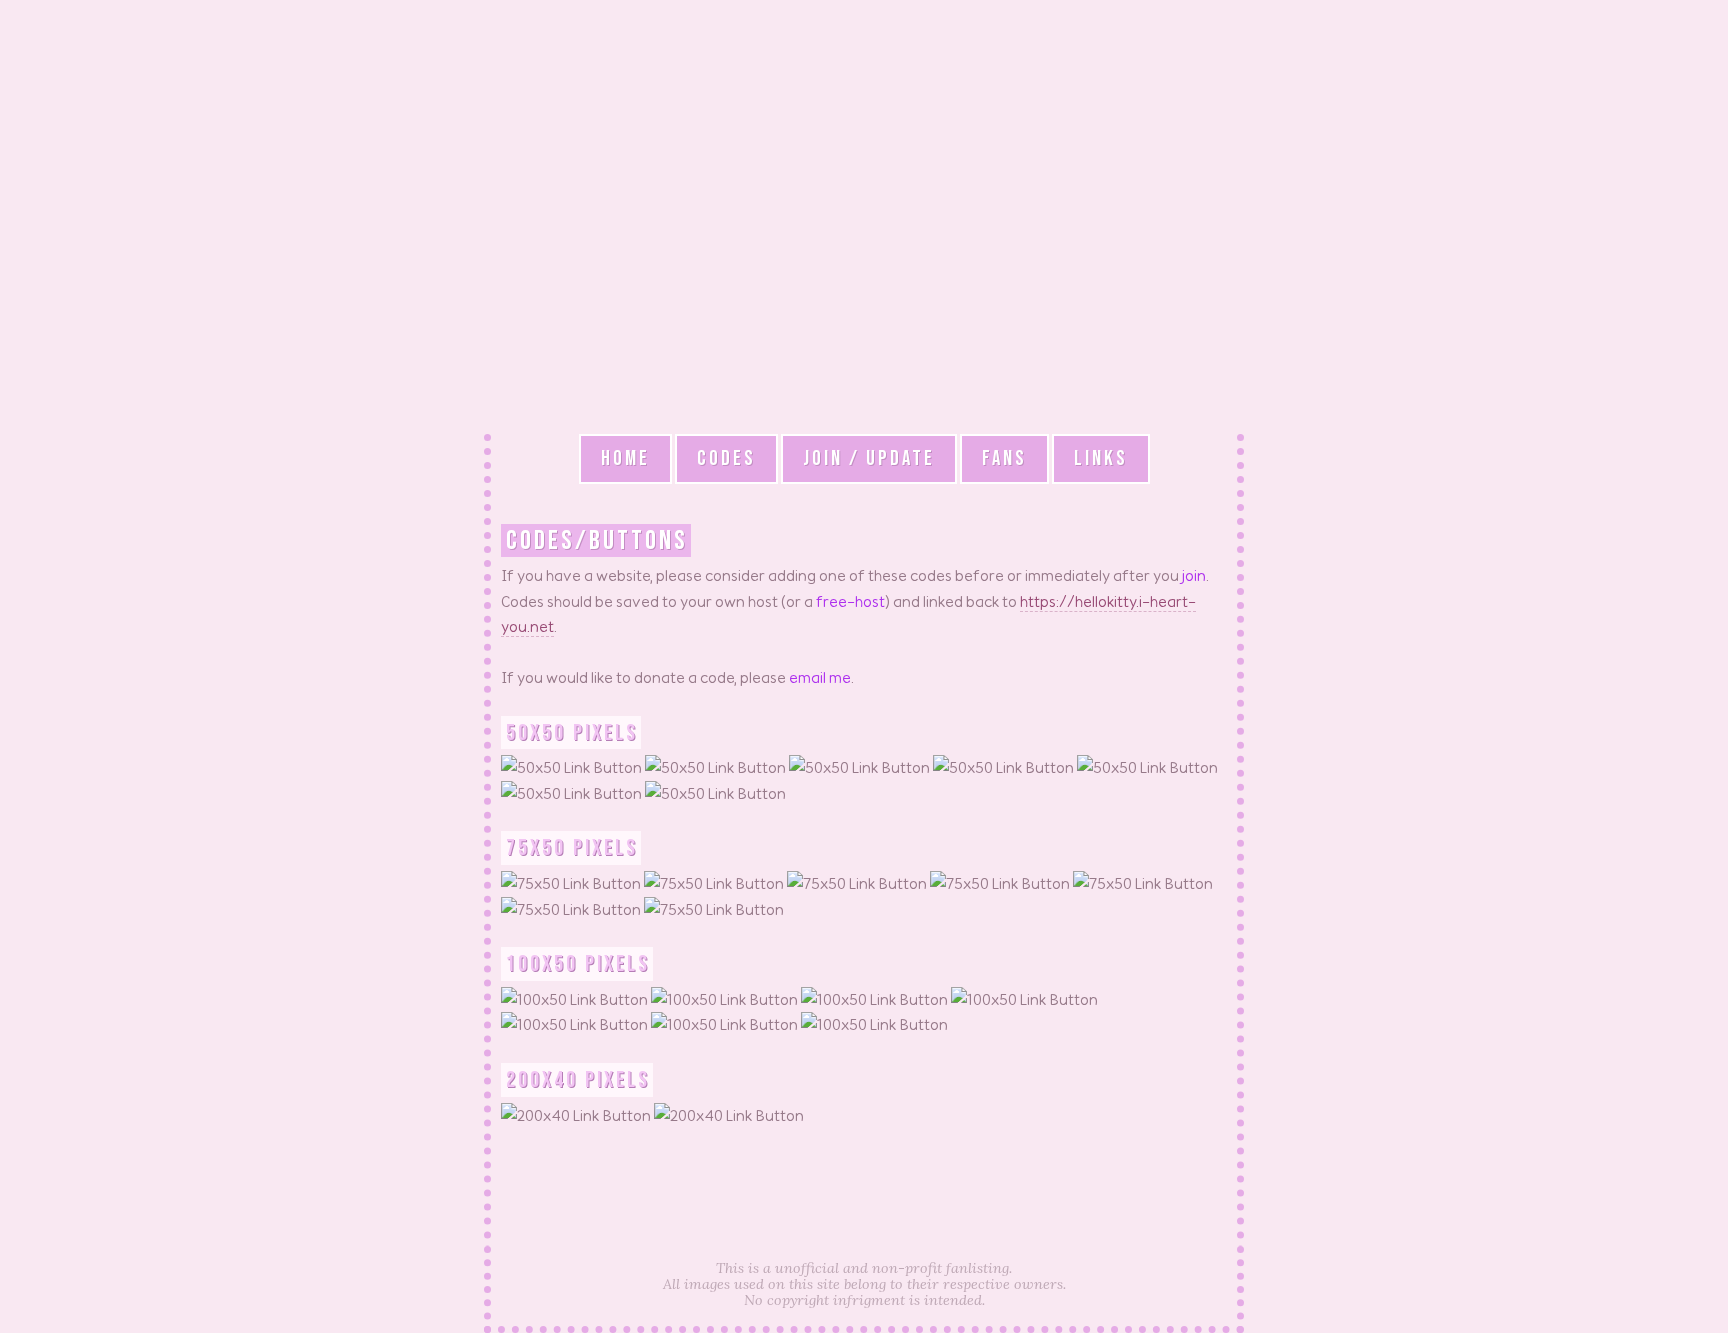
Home (625, 458)
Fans (1004, 458)
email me (820, 677)
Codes (726, 458)
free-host (850, 601)
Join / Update (869, 458)
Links (1101, 458)
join (1194, 575)
